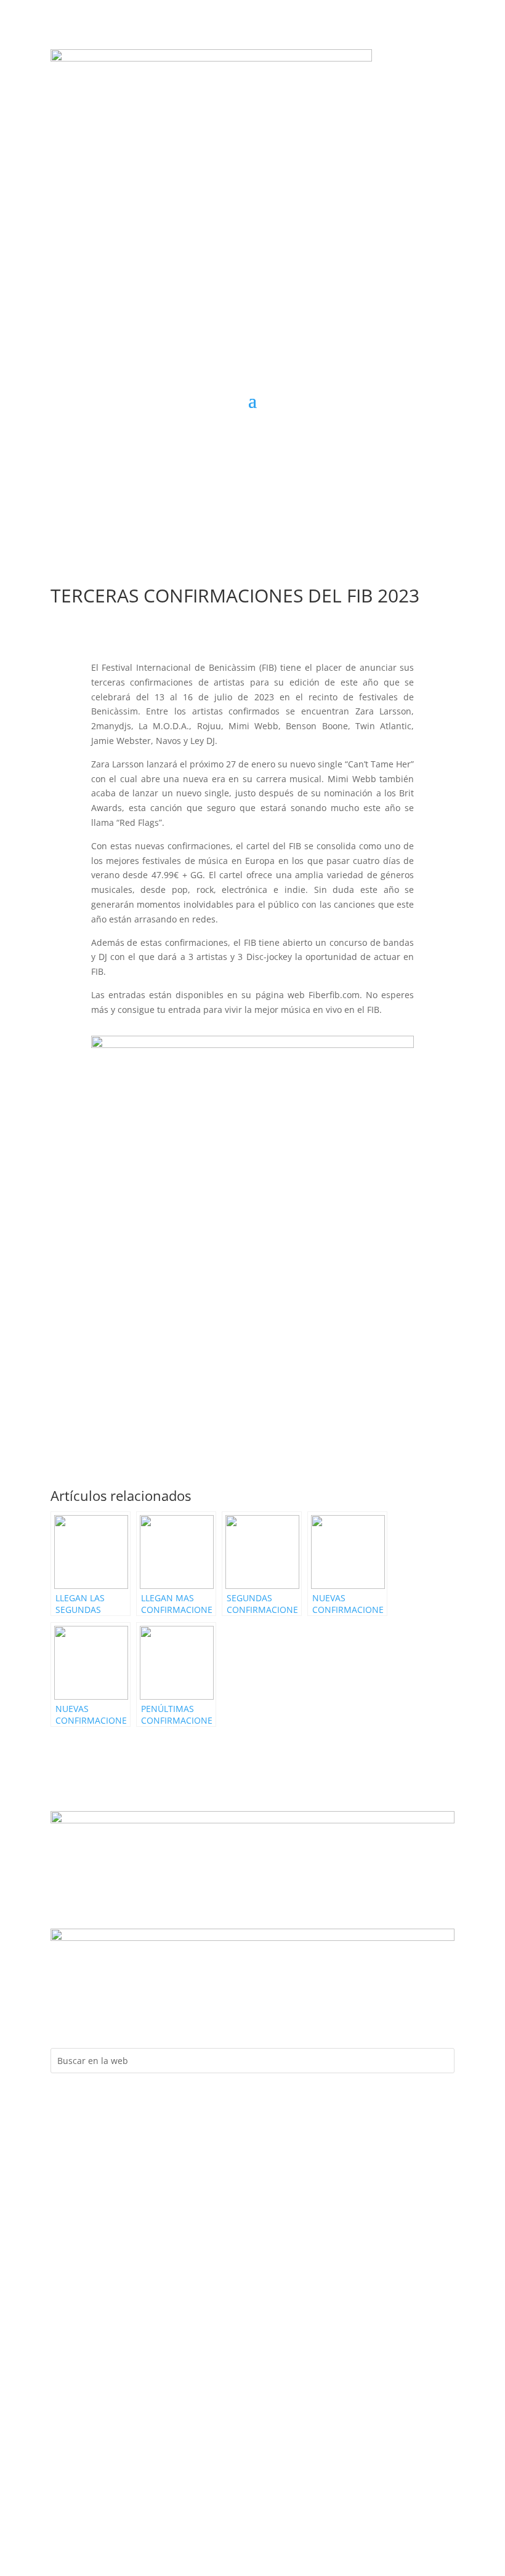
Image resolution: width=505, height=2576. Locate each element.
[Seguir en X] (277, 438)
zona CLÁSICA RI (394, 486)
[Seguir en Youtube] (252, 438)
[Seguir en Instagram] (228, 438)
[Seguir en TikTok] (302, 438)
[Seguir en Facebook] (203, 438)
